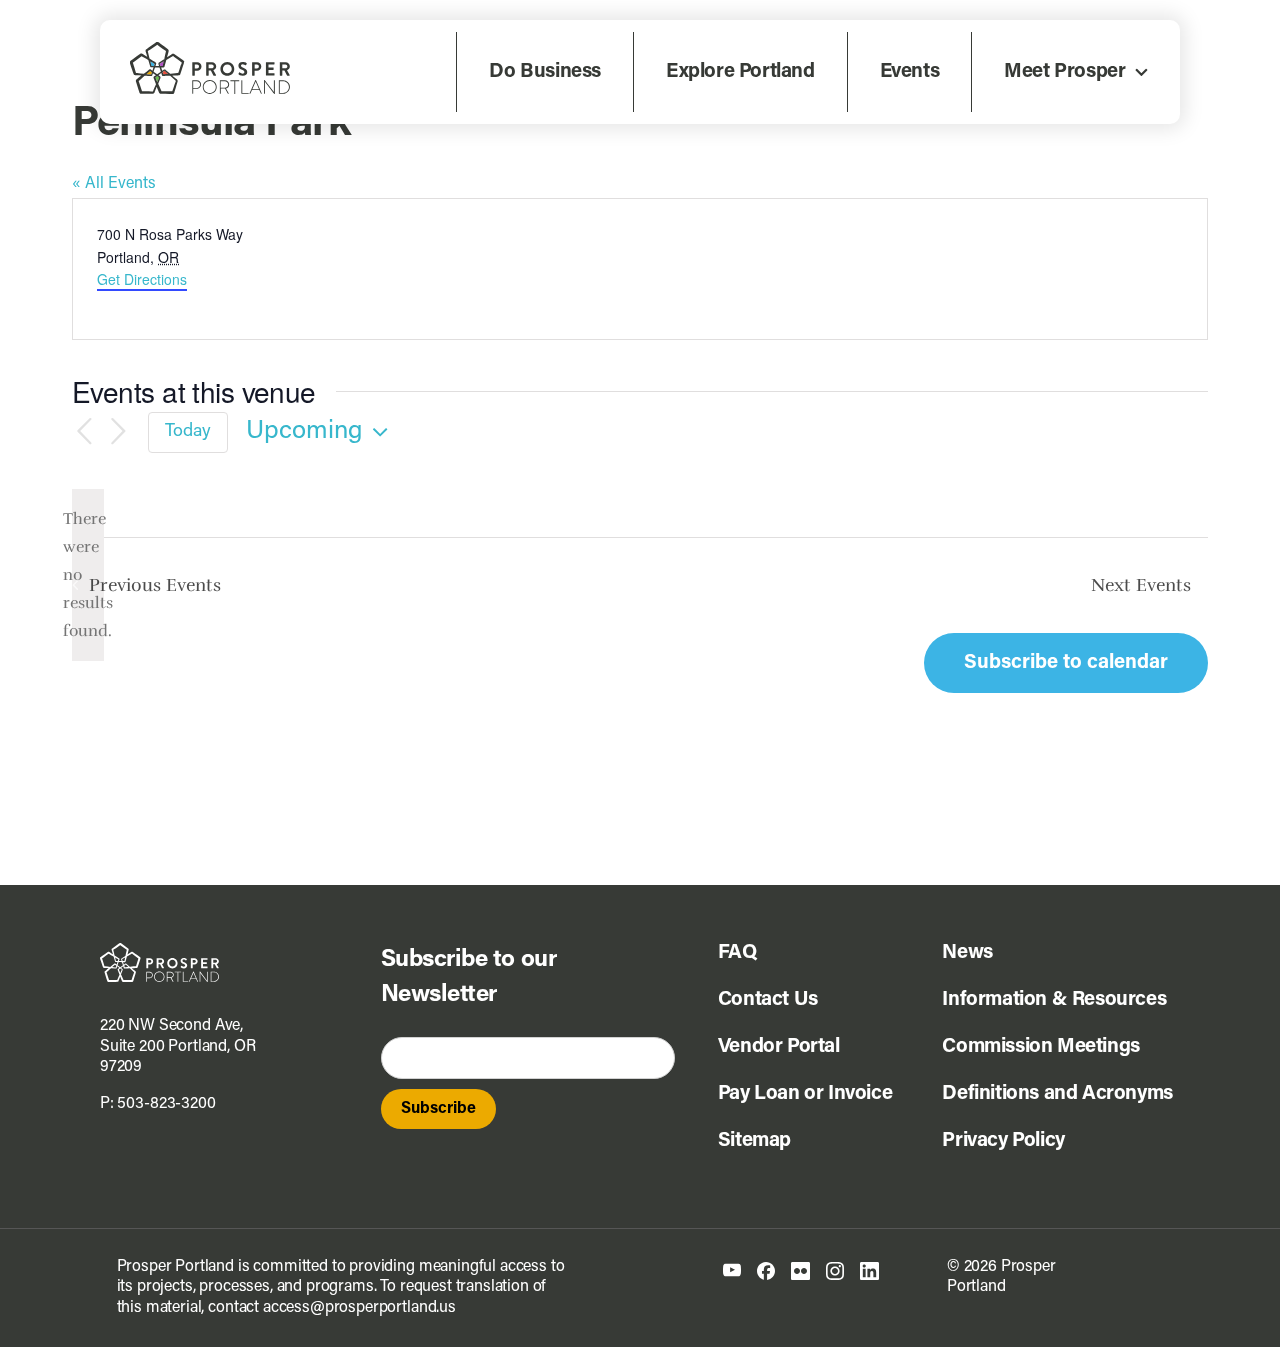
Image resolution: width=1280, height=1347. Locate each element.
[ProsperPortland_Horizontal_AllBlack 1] (159, 951)
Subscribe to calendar (1066, 663)
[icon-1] (732, 1271)
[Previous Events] (84, 432)
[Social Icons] (766, 1270)
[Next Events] (118, 432)
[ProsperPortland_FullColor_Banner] (210, 50)
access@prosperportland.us (359, 1308)
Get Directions (142, 279)
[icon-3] (800, 1270)
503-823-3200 (166, 1104)
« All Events (114, 184)
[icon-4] (835, 1270)
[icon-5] (869, 1270)
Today (188, 431)
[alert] (88, 575)
